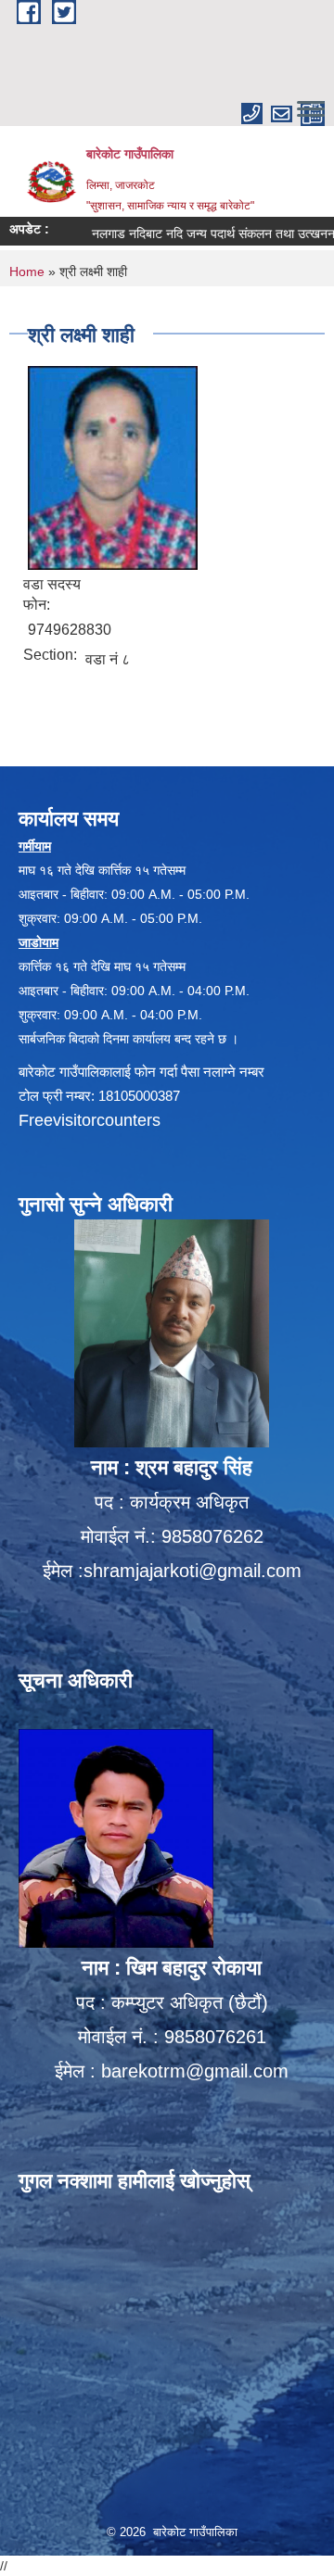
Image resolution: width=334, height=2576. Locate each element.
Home (27, 271)
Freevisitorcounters (90, 1120)
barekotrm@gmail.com (195, 2071)
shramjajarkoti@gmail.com (193, 1571)
